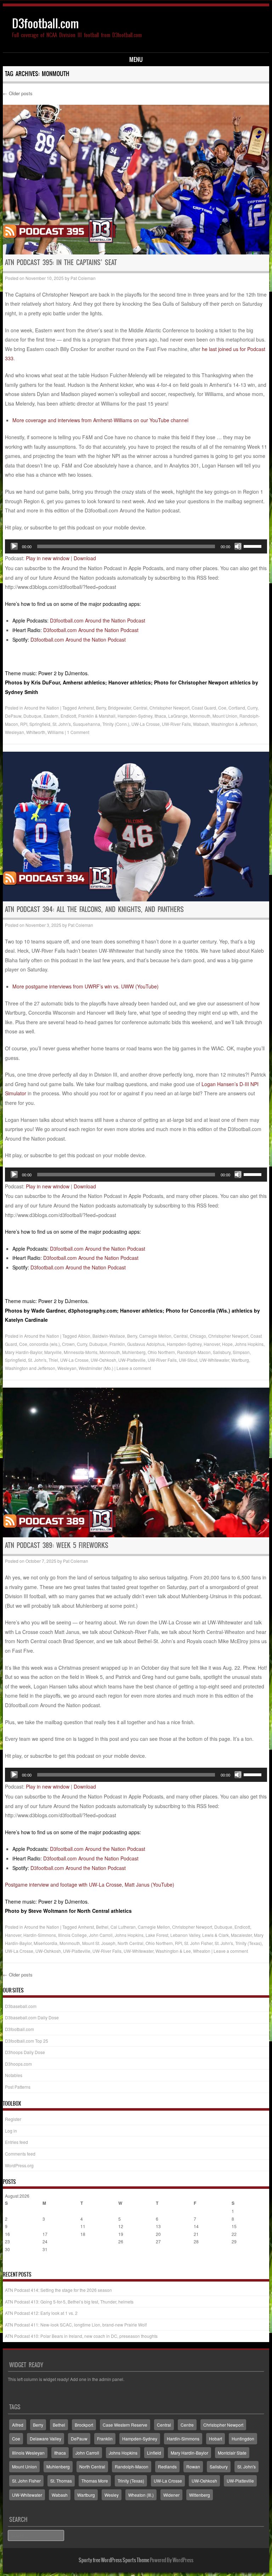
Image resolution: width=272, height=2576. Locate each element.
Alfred (18, 2425)
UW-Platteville (132, 1360)
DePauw (13, 716)
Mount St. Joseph (99, 1943)
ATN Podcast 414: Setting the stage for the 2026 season (58, 2290)
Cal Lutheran (123, 1927)
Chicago (198, 1336)
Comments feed (20, 2154)
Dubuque (32, 716)
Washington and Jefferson (30, 1368)
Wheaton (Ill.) (141, 2495)
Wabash (201, 724)
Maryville (53, 1352)
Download (85, 558)
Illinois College (72, 1935)
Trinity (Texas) (248, 1943)
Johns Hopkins (249, 1344)
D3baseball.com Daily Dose (32, 2017)
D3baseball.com (21, 2006)
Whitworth (36, 732)
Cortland (237, 708)
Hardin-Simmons (40, 1935)
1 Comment (78, 732)
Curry (252, 708)
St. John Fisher (198, 1943)
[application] (136, 546)
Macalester (241, 1935)
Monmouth (200, 716)
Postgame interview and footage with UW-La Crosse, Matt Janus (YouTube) (90, 1884)
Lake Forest (157, 1935)
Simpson (241, 1352)
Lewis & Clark (216, 1935)
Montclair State (232, 2453)
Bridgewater (120, 708)
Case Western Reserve (125, 2425)
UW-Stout (188, 1360)
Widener (171, 2495)
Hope (227, 1344)
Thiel (53, 1360)
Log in (11, 2131)
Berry (101, 708)
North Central (131, 1943)
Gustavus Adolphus (146, 1344)
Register (13, 2119)
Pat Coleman (83, 278)
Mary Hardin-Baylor (24, 1352)
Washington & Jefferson (234, 724)
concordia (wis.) (45, 1344)
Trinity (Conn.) (116, 724)
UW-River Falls (176, 724)
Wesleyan (15, 732)
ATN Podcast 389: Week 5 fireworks (57, 1545)
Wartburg (240, 1360)
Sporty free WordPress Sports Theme (114, 2560)
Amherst (86, 708)
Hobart (216, 2439)
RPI (24, 724)
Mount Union (225, 716)
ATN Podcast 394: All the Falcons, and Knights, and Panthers (94, 909)
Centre (187, 2425)
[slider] (254, 546)
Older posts (18, 93)
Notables (14, 2075)
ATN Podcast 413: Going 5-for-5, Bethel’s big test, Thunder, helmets (69, 2302)
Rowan (193, 2466)
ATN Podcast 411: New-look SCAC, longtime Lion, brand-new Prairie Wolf (76, 2325)
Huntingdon (243, 2439)
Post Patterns (18, 2087)
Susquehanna (87, 724)
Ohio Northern (161, 1352)
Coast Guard (204, 708)
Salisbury (222, 1352)
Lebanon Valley (185, 1935)
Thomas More (95, 2481)
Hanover (212, 1344)
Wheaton (202, 1951)
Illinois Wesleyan (28, 2453)
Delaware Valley (46, 2439)
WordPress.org (19, 2165)
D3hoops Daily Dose (25, 2052)
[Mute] (238, 546)
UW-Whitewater (214, 1360)
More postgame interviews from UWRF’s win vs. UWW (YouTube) (86, 986)
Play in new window (48, 558)
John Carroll (101, 1935)
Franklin (117, 1344)
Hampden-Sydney (135, 716)
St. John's (62, 724)
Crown (68, 1344)
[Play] (14, 546)
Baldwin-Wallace (109, 1336)
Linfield (154, 2453)
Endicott (68, 716)
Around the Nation (42, 708)
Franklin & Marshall (97, 716)
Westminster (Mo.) (96, 1368)
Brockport (84, 2425)
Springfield (40, 724)
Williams (56, 732)
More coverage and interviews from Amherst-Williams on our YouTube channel (100, 420)
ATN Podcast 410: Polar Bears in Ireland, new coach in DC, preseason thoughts (81, 2336)
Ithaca (160, 716)
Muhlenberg (134, 1352)
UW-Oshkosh (103, 1360)
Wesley (112, 2495)
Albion (84, 1336)
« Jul (10, 2263)
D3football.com (46, 24)
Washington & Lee (173, 1951)
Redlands (167, 2466)
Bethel (102, 1927)
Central (140, 708)
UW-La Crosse (146, 724)
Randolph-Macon (194, 1352)
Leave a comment (134, 1368)
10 (45, 2226)
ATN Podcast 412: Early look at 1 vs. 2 (41, 2313)
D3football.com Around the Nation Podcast (98, 620)
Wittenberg (200, 2495)
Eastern (51, 716)
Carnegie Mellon (155, 1336)
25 (83, 2241)
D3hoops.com (18, 2064)
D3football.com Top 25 (27, 2041)
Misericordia (46, 1943)
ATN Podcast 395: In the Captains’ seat (61, 262)
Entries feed (16, 2142)
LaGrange (178, 716)
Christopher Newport (169, 708)
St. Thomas (61, 2481)
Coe (222, 708)
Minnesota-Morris (81, 1352)
